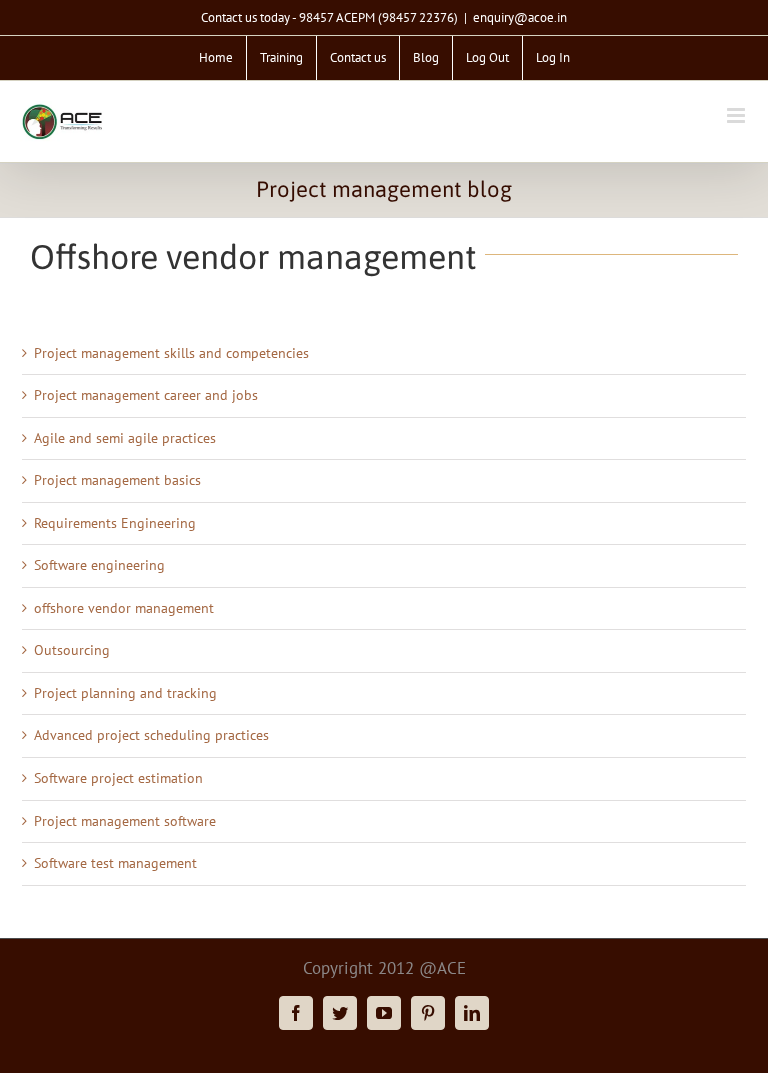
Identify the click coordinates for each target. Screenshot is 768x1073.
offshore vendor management (124, 608)
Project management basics (117, 480)
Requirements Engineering (115, 523)
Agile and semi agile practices (125, 438)
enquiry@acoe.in (520, 17)
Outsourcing (72, 650)
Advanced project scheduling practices (151, 735)
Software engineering (99, 565)
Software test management (115, 863)
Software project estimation (118, 778)
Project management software (125, 821)
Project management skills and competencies (171, 353)
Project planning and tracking (125, 693)
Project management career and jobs (146, 395)
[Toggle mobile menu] (737, 115)
